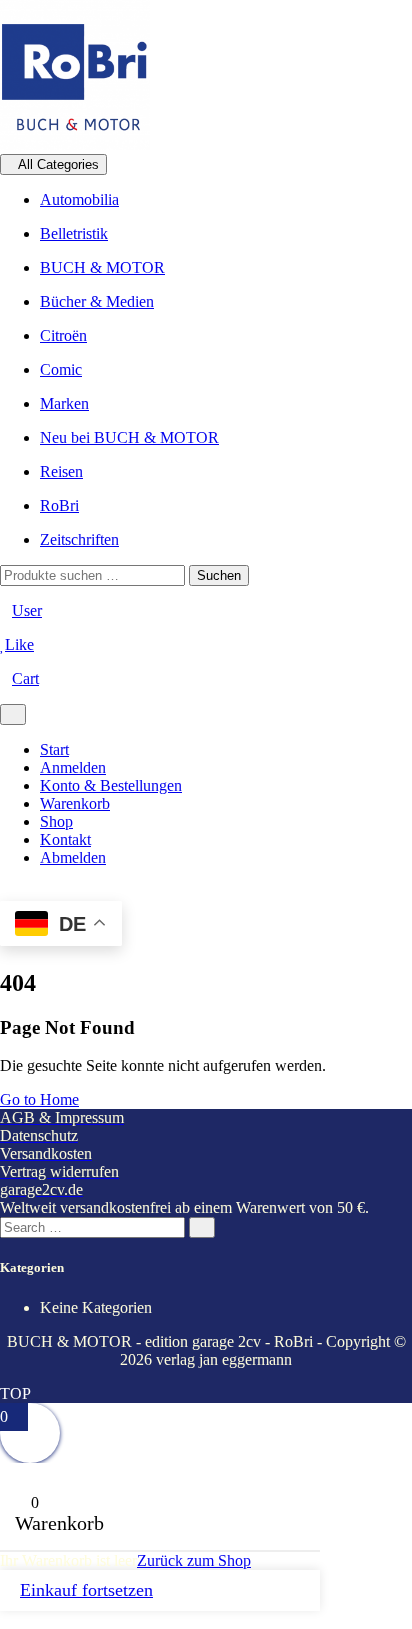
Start (54, 749)
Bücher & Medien (97, 301)
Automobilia (79, 199)
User (27, 610)
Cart (25, 678)
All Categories (58, 164)
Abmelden (73, 857)
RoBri (59, 505)
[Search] (202, 1227)
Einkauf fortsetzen (86, 1590)
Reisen (61, 471)
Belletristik (74, 233)
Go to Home (39, 1099)
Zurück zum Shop (194, 1560)
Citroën (63, 335)
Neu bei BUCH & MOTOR (129, 437)
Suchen (219, 575)
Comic (61, 369)
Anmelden (73, 767)
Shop (56, 821)
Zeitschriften (79, 539)
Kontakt (65, 839)
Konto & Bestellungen (111, 785)
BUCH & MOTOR (102, 267)
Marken (64, 403)
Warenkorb (75, 803)
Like (19, 644)
